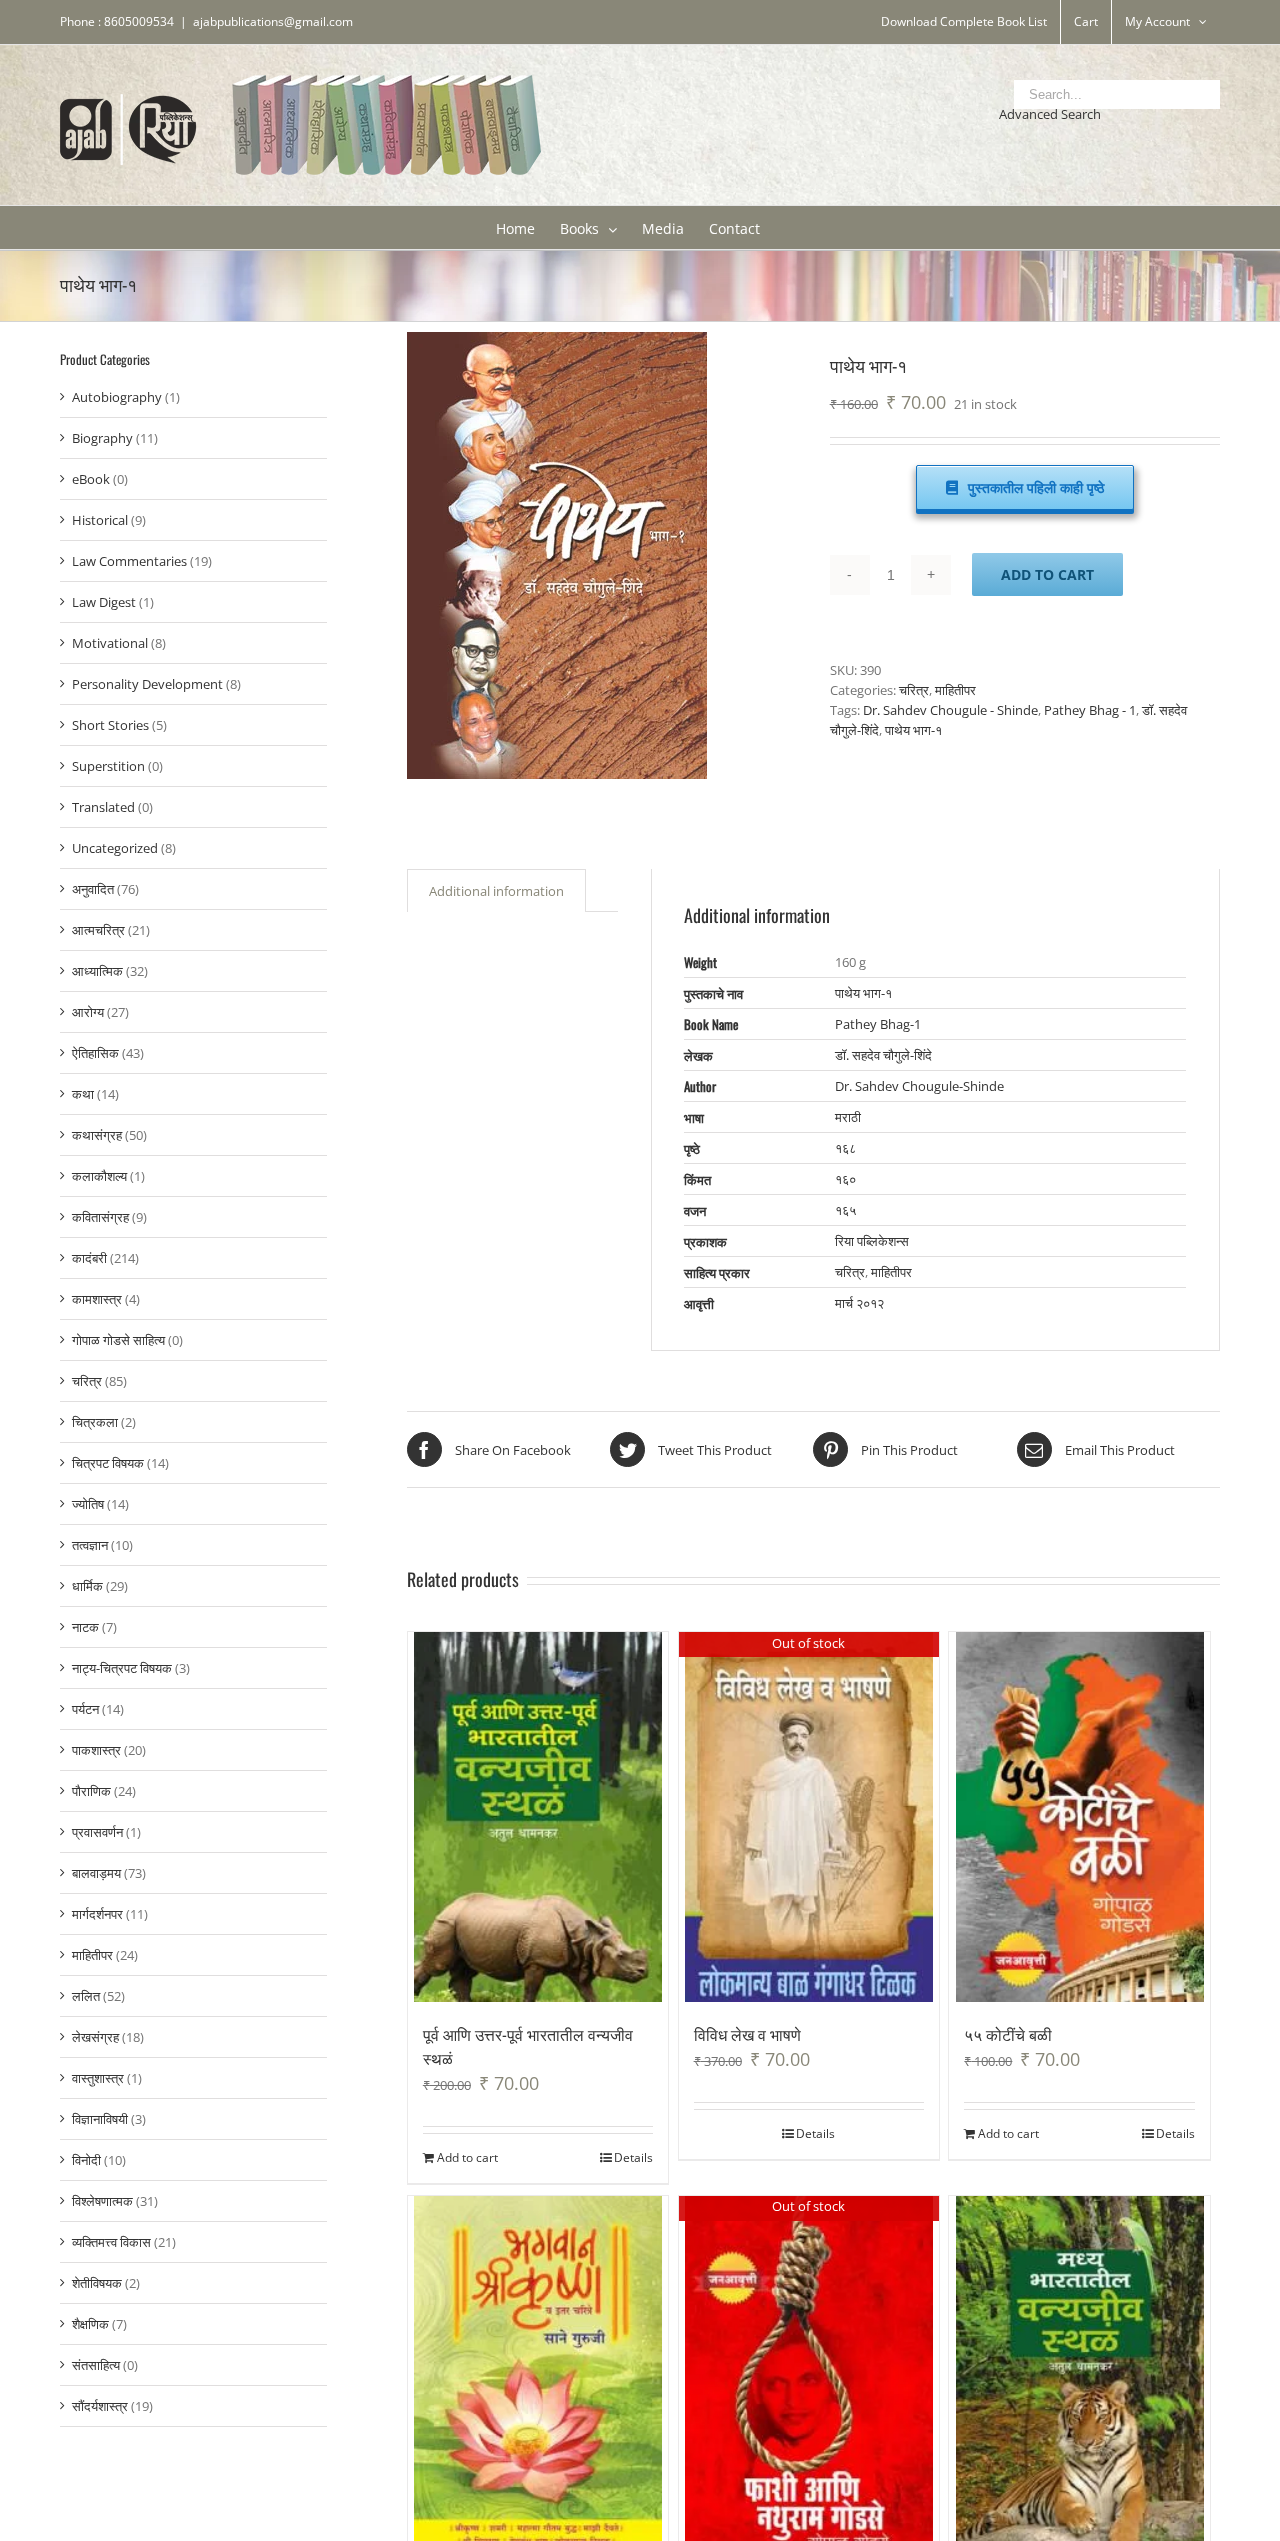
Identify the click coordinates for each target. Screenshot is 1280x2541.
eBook (91, 479)
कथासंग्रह (97, 1135)
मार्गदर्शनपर (97, 1914)
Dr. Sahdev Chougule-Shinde (919, 1086)
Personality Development (147, 684)
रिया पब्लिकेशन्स (872, 1241)
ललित (86, 1996)
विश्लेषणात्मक (102, 2201)
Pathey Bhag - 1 (1090, 710)
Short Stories (110, 725)
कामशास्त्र (97, 1299)
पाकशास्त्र (96, 1750)
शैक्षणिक (90, 2324)
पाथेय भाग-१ (913, 730)
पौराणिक (91, 1791)
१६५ (845, 1210)
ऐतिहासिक (95, 1053)
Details (633, 2157)
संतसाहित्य (96, 2365)
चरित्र (914, 690)
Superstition (108, 766)
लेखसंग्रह (95, 2037)
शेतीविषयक (97, 2283)
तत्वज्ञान (90, 1545)
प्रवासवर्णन (97, 1832)
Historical (100, 520)
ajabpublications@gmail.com (273, 21)
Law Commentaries (129, 561)
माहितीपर (955, 690)
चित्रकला (95, 1422)
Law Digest (104, 602)
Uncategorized (115, 848)
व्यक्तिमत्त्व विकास (111, 2242)
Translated (103, 807)
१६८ (845, 1148)
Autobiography (117, 397)
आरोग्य (88, 1012)
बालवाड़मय (96, 1873)
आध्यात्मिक (97, 971)
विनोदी (86, 2160)
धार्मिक (87, 1586)
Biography (102, 438)
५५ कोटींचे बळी (1008, 2034)
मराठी (848, 1117)
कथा (83, 1094)
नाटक (85, 1627)
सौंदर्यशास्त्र (100, 2406)
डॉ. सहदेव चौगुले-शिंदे (883, 1055)
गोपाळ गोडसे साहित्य (118, 1340)
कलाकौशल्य (99, 1176)
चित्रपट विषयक (108, 1463)
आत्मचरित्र (98, 930)
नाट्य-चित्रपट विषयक (122, 1668)
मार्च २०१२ (859, 1303)
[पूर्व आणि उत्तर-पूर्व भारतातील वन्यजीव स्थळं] (538, 1817)
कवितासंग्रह (100, 1217)
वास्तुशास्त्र (98, 2078)
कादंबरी (89, 1258)
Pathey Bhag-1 (878, 1024)
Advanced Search (1050, 114)
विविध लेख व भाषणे (747, 2034)
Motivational (110, 643)
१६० (845, 1179)
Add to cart (1047, 574)
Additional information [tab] (496, 891)
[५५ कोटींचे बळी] (1079, 1817)
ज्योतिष (88, 1504)
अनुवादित (93, 889)
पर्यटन (85, 1709)
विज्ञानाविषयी (100, 2119)
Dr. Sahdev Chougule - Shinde (950, 710)
